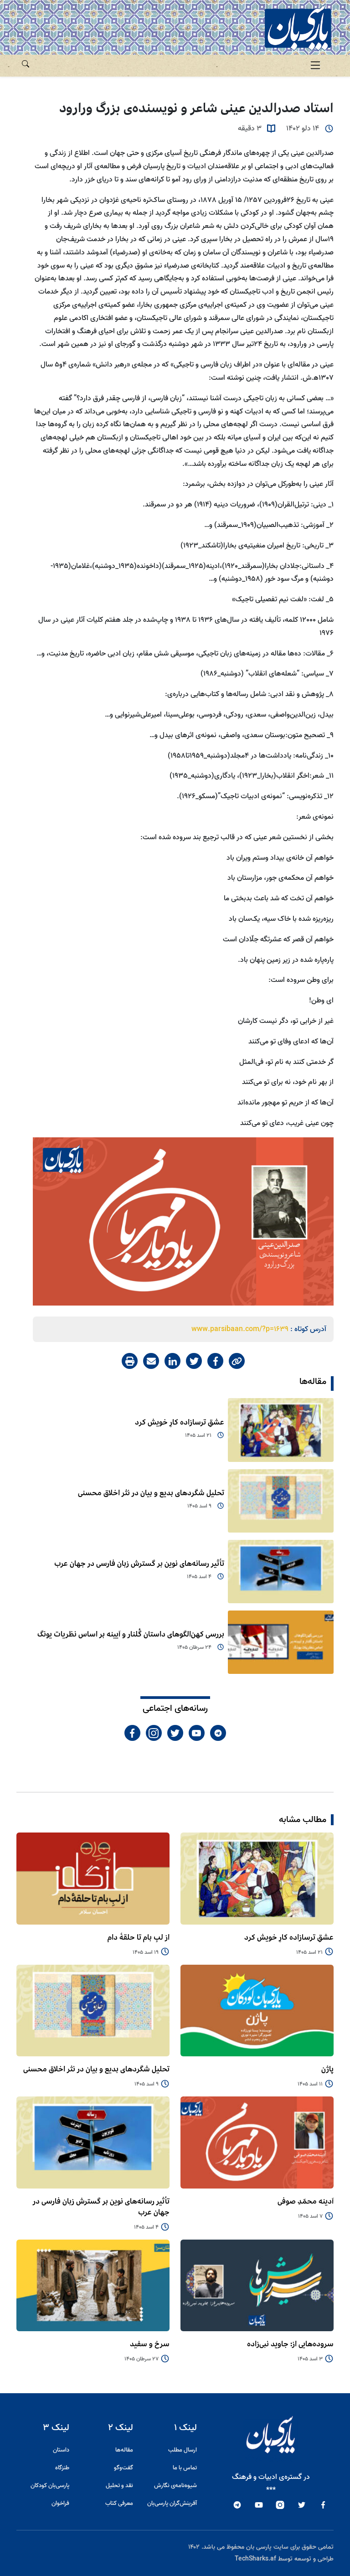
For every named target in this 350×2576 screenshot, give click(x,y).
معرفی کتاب (119, 2503)
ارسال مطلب (183, 2450)
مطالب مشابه (303, 1820)
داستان (61, 2450)
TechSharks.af (255, 2559)
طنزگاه (62, 2468)
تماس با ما (185, 2468)
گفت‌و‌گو (124, 2468)
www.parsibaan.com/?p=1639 (240, 1329)
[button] (26, 62)
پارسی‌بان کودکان (50, 2486)
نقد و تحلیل (119, 2486)
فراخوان (60, 2503)
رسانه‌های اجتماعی (175, 1709)
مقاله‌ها (313, 1382)
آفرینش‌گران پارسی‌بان (172, 2503)
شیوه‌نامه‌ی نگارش (175, 2486)
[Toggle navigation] (315, 66)
